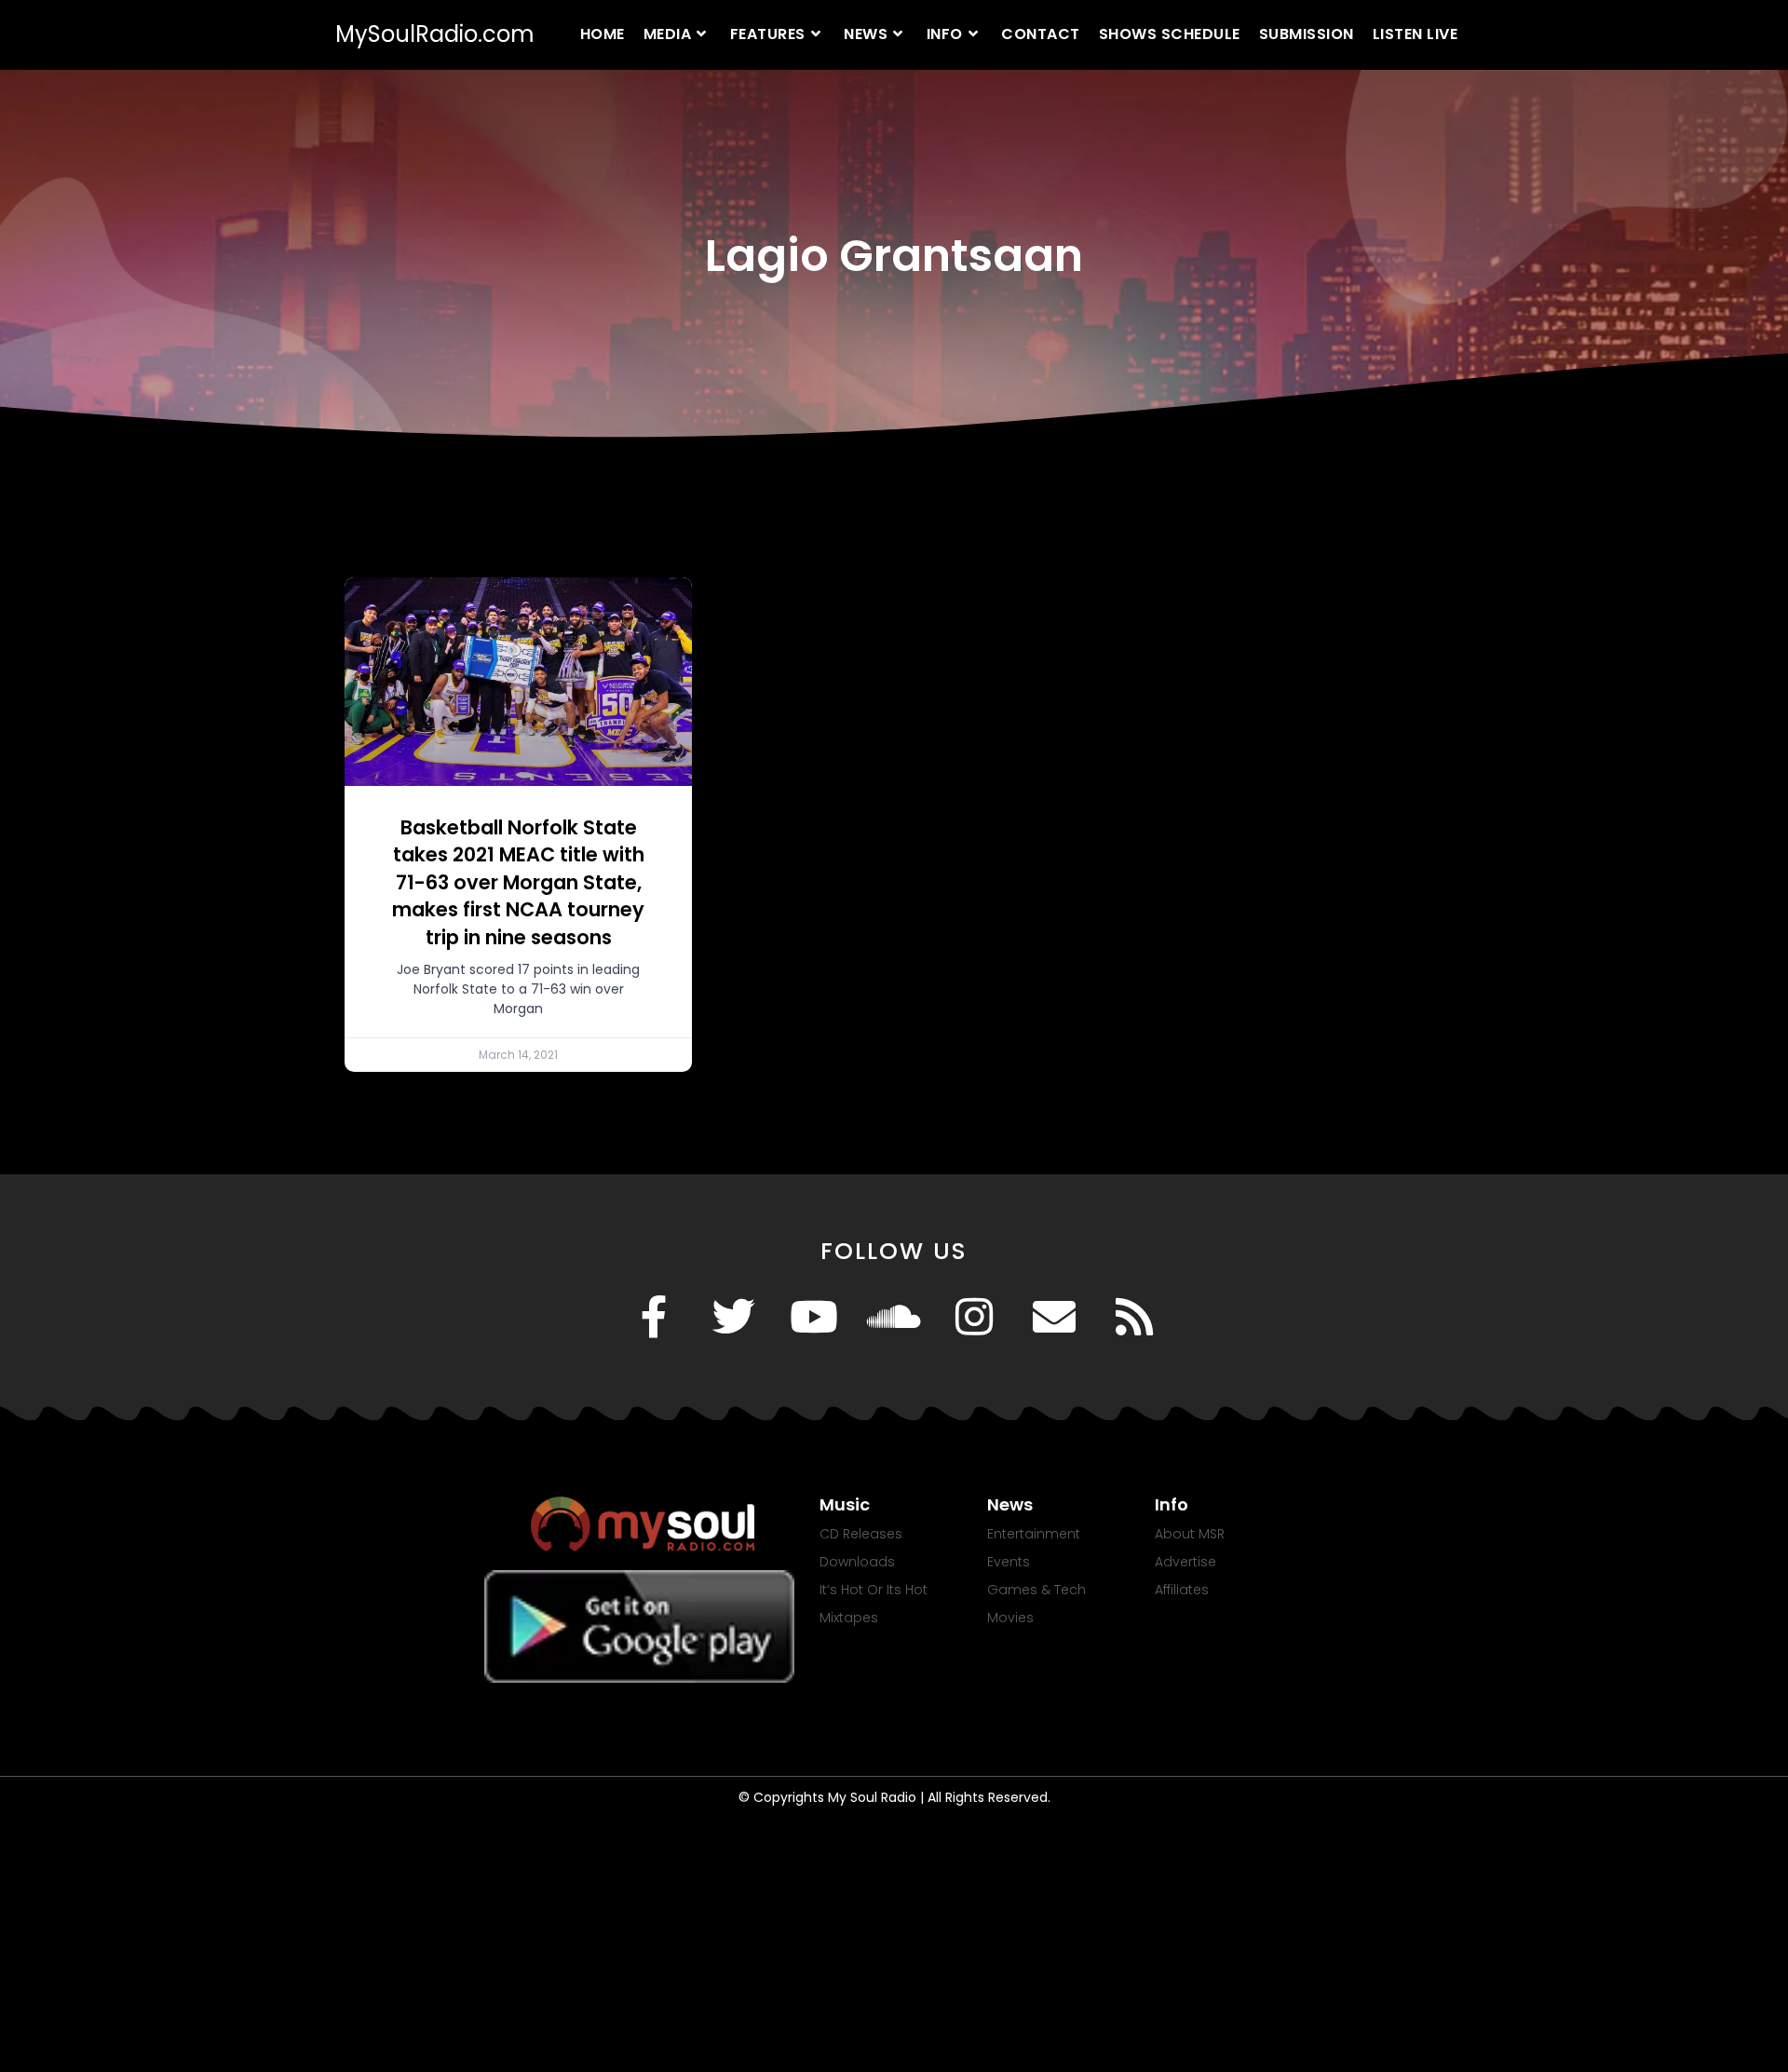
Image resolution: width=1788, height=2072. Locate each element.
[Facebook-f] (654, 1317)
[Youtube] (814, 1317)
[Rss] (1134, 1317)
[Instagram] (974, 1317)
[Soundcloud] (894, 1317)
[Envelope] (1054, 1317)
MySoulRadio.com (435, 34)
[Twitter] (734, 1317)
